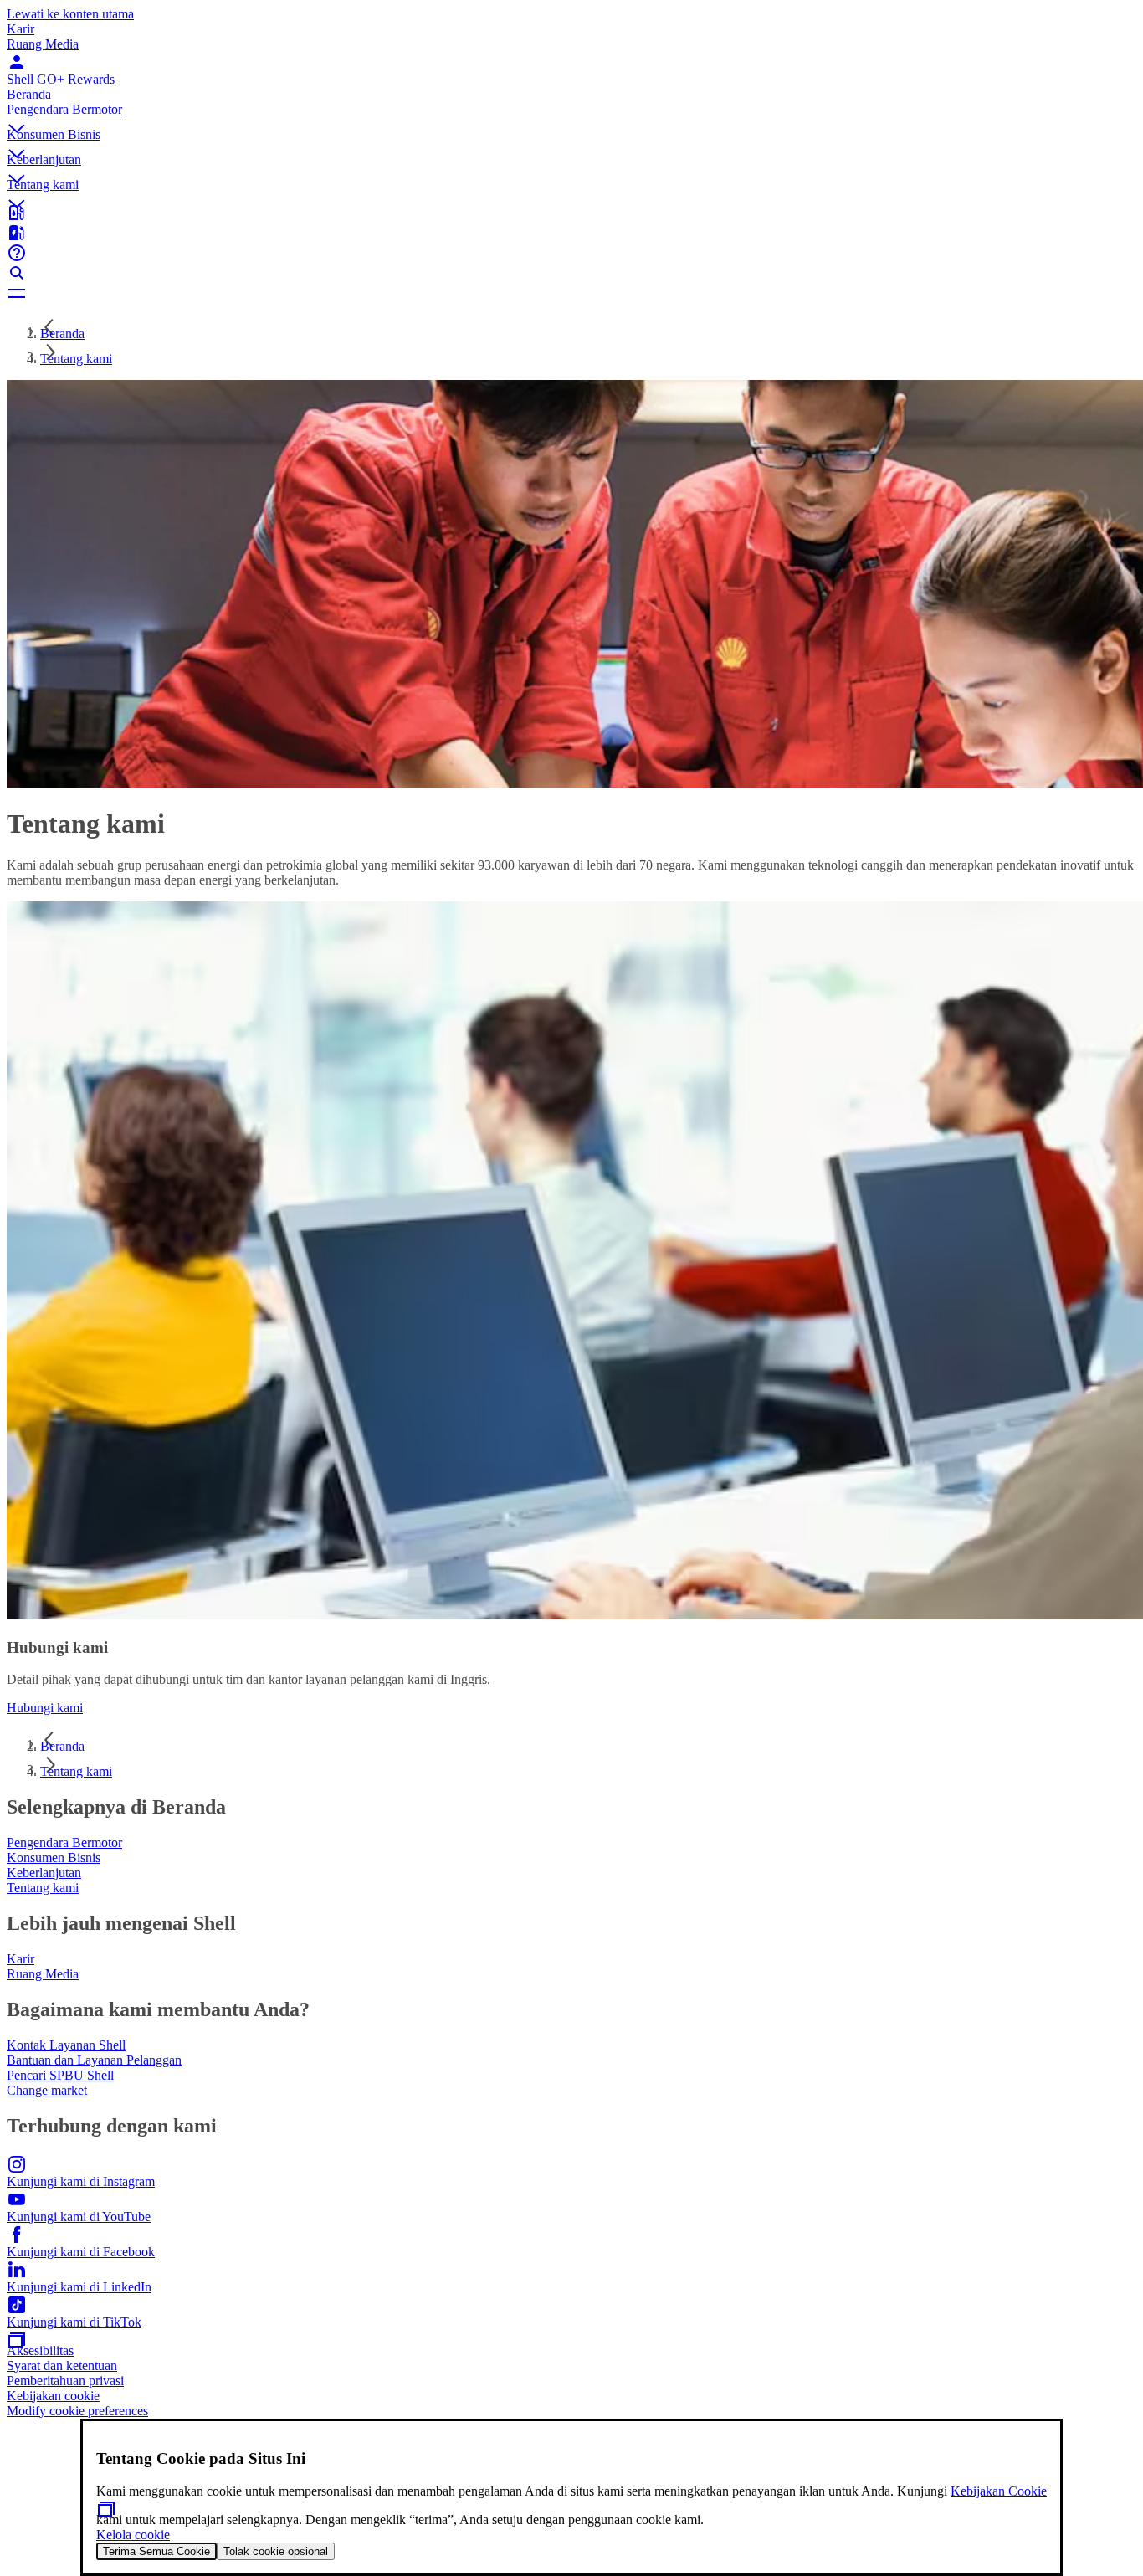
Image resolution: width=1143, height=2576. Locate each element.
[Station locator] (571, 213)
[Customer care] (571, 253)
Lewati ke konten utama (70, 14)
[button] (571, 115)
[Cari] (571, 273)
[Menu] (571, 293)
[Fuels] (571, 233)
